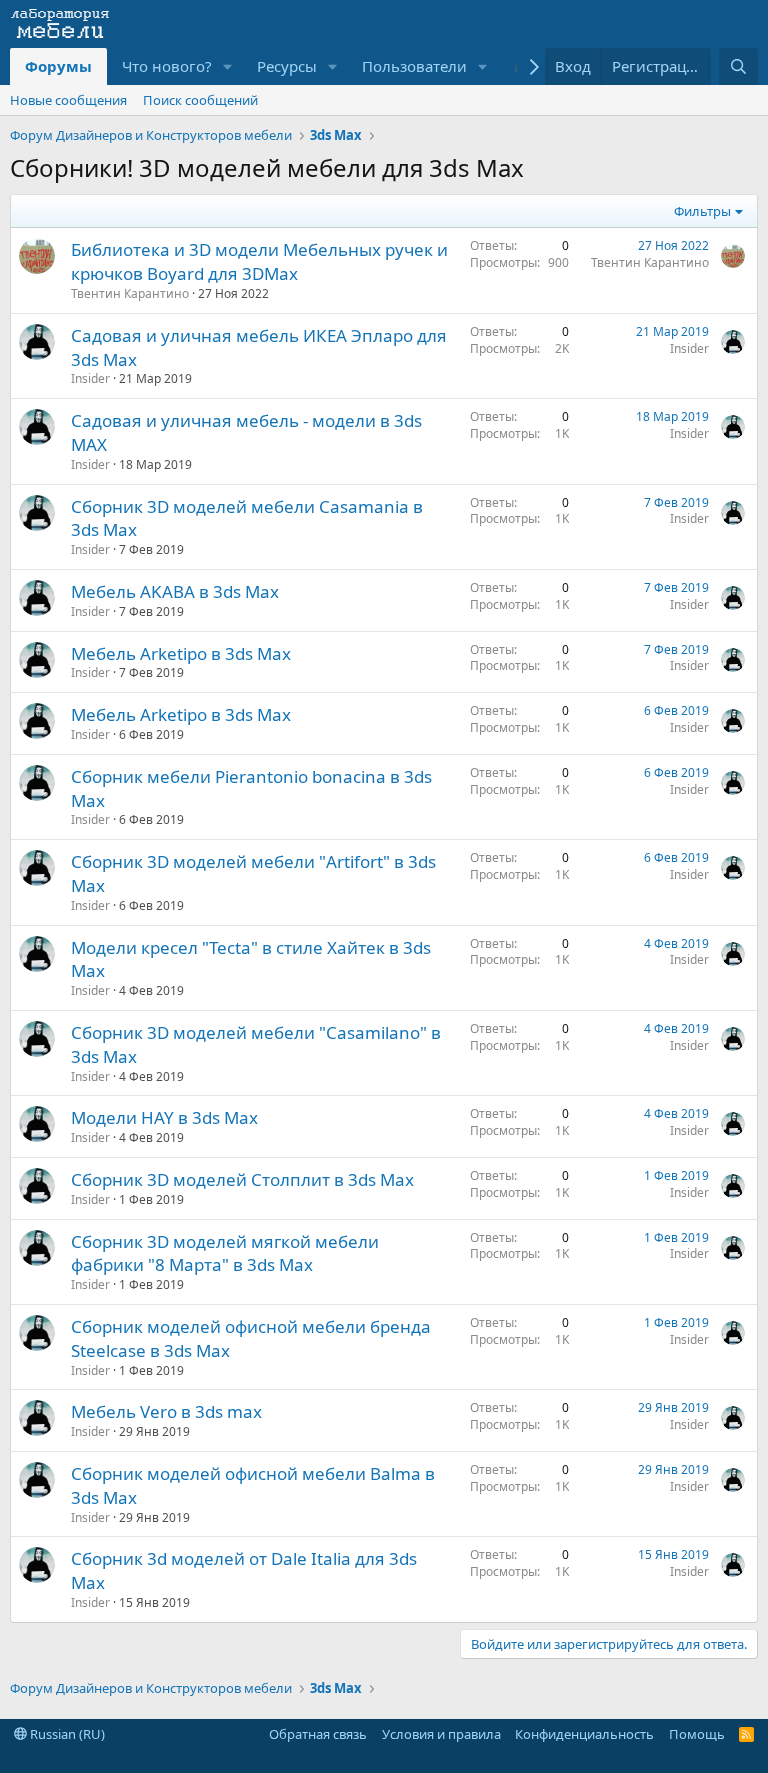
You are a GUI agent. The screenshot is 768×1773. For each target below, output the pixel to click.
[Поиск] (738, 66)
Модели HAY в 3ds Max (164, 1117)
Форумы (58, 66)
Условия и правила (441, 1734)
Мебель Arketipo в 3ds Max (181, 653)
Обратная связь (318, 1734)
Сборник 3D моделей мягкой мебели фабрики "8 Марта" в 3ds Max (225, 1253)
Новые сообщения (68, 100)
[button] (228, 66)
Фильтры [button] (702, 211)
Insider (90, 378)
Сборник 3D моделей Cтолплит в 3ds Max (242, 1179)
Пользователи (414, 66)
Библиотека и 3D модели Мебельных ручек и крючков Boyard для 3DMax (259, 261)
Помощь (697, 1734)
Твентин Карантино (130, 293)
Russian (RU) (66, 1734)
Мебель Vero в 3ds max (166, 1411)
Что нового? (167, 66)
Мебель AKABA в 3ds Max (175, 591)
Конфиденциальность (584, 1734)
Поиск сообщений (200, 100)
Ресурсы (287, 66)
